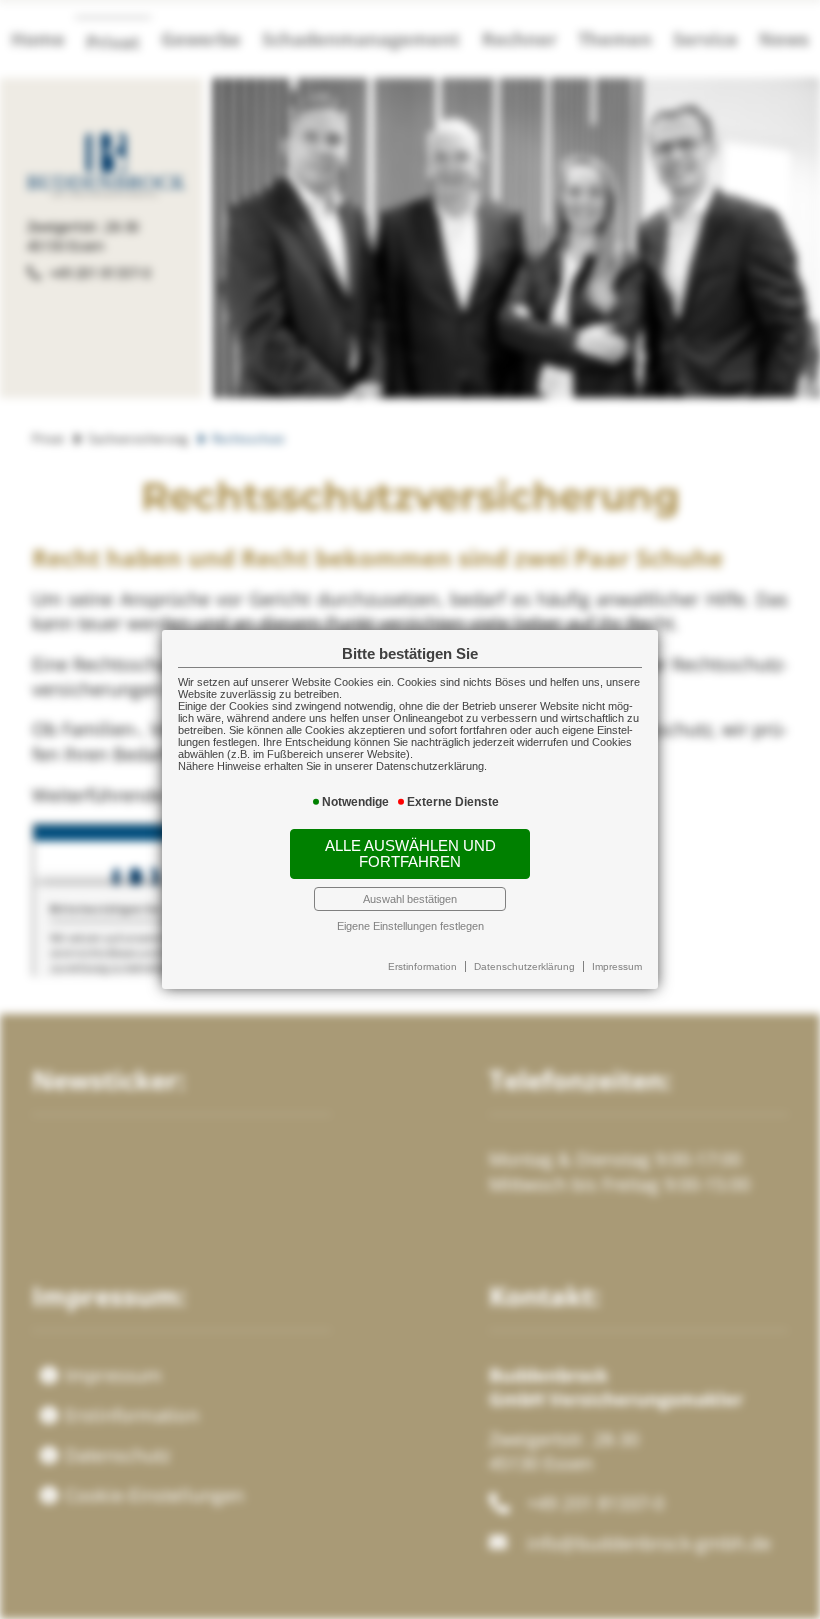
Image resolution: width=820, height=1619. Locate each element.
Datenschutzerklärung (524, 966)
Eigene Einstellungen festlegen (410, 926)
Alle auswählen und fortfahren (410, 854)
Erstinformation (422, 966)
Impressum (617, 966)
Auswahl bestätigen (410, 899)
